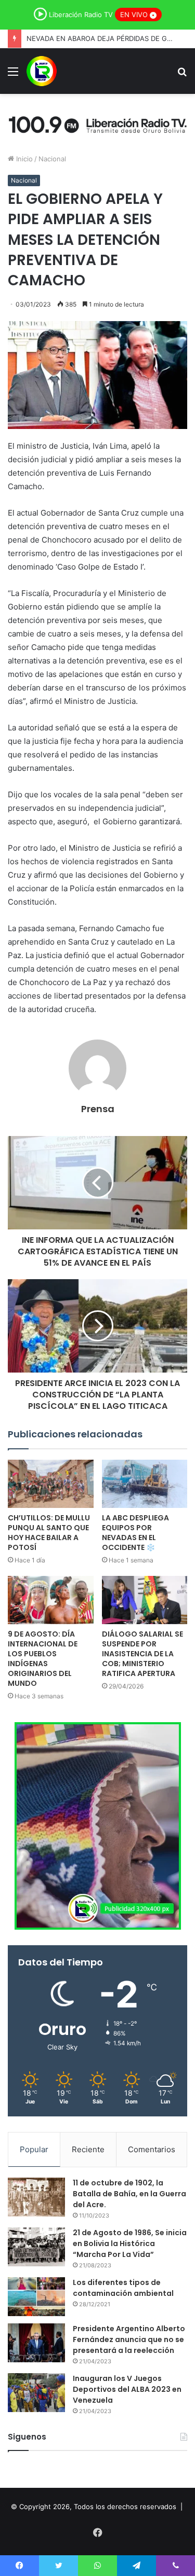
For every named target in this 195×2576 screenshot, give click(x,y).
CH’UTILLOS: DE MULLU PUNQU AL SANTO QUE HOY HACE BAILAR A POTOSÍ (49, 1533)
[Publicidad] (97, 123)
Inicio (23, 159)
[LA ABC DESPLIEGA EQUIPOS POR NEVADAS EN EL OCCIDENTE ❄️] (145, 1484)
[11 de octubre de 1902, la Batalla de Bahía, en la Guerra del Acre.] (36, 2197)
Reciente (88, 2149)
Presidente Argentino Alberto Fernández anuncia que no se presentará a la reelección (129, 2339)
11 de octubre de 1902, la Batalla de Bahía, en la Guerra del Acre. (129, 2194)
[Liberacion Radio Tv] (42, 71)
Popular (34, 2149)
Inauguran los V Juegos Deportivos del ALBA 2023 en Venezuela (127, 2389)
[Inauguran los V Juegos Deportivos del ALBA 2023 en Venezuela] (36, 2393)
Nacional (52, 159)
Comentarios (152, 2149)
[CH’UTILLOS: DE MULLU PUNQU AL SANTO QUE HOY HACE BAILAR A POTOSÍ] (51, 1484)
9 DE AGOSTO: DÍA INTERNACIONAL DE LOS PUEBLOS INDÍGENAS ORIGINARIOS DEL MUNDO (43, 1659)
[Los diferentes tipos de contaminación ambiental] (36, 2297)
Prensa (98, 1109)
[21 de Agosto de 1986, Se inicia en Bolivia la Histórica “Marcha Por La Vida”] (36, 2247)
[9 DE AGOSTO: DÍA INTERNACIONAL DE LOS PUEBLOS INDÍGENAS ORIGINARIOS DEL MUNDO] (51, 1600)
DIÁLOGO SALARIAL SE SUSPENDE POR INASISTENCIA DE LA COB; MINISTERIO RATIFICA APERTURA (142, 1654)
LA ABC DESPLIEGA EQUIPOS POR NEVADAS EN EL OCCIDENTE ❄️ (135, 1533)
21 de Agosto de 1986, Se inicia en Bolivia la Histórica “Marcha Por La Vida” (130, 2243)
